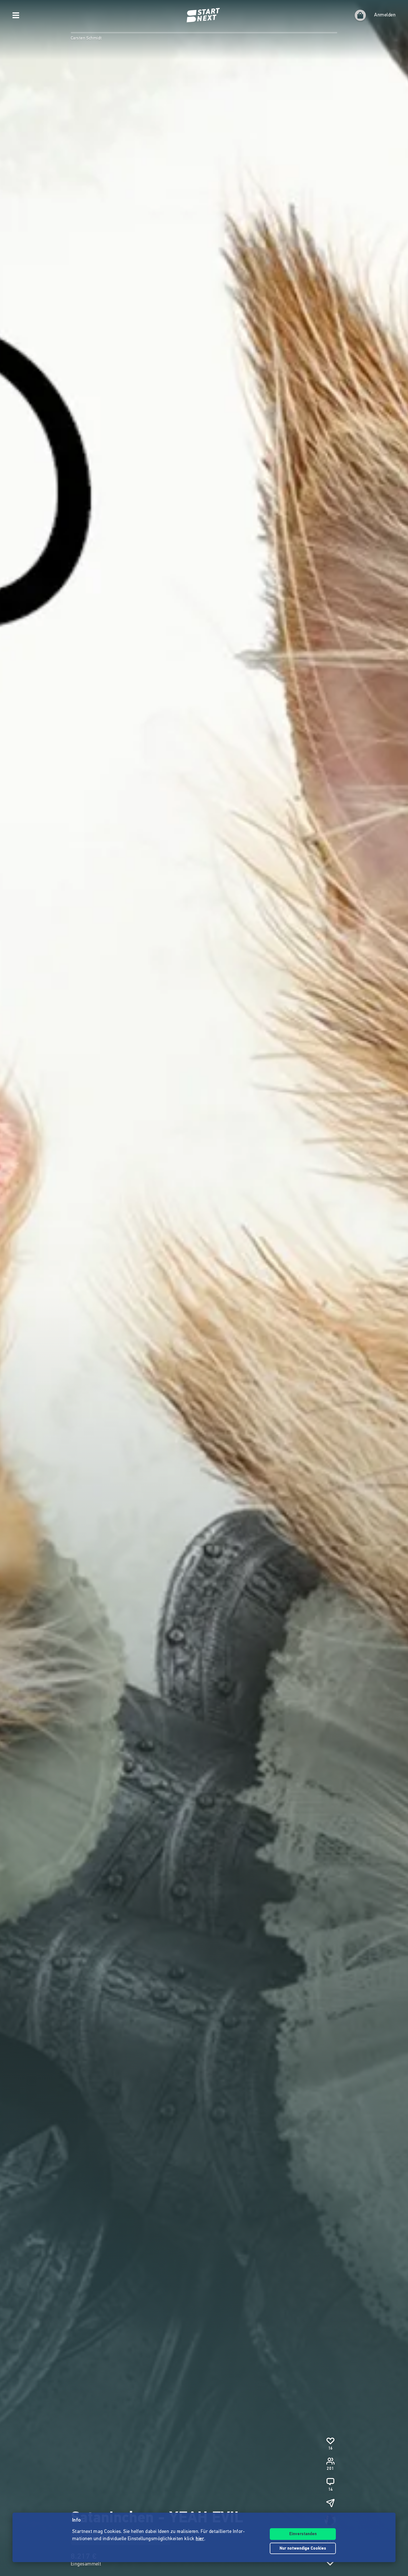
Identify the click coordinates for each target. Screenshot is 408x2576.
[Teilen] (330, 2503)
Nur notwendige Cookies (303, 2549)
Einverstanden (303, 2534)
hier (200, 2539)
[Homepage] (204, 15)
